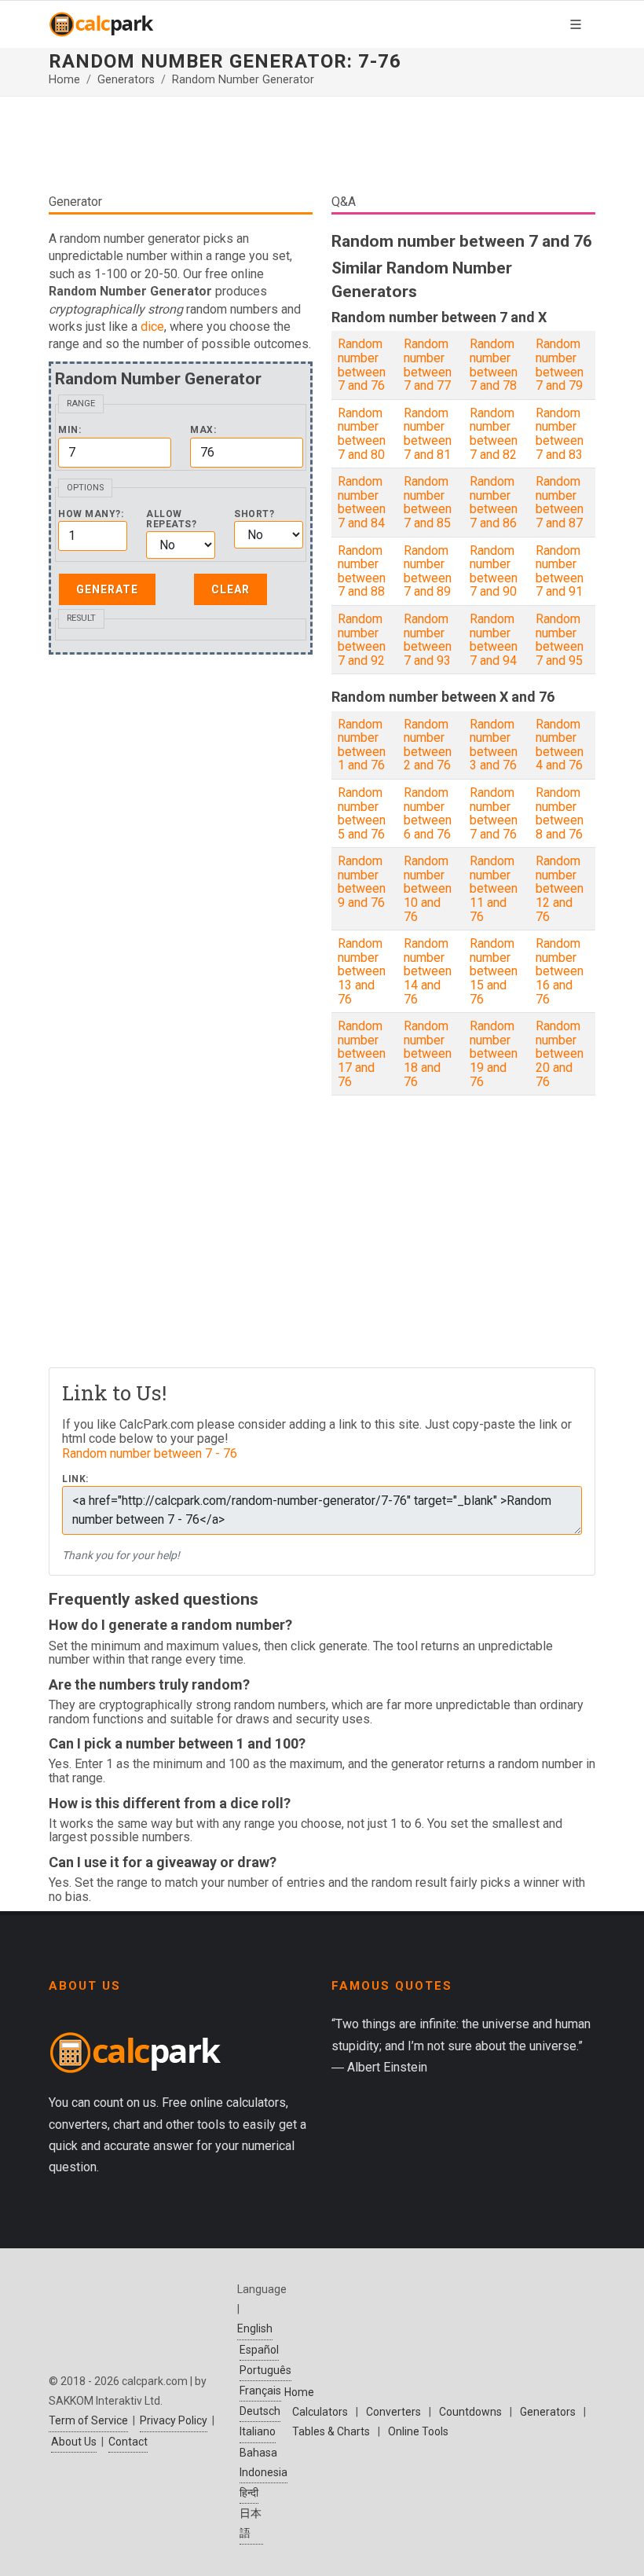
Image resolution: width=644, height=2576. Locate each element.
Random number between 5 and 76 (362, 813)
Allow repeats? (171, 519)
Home (64, 80)
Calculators (320, 2412)
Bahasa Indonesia (263, 2462)
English (255, 2328)
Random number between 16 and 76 (560, 971)
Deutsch (260, 2411)
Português (265, 2370)
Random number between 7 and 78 (494, 365)
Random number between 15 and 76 (494, 971)
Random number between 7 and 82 (494, 434)
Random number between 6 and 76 (428, 813)
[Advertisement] (322, 145)
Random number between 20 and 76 (560, 1053)
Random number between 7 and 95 (560, 640)
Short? (254, 514)
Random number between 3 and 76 (494, 745)
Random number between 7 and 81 (428, 434)
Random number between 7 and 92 (362, 640)
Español (259, 2350)
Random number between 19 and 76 (494, 1053)
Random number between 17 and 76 (362, 1053)
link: (75, 1479)
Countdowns (470, 2412)
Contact (128, 2442)
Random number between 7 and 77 (428, 365)
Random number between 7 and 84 (362, 502)
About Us (74, 2442)
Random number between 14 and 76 (428, 971)
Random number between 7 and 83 (560, 434)
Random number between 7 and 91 (560, 571)
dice (152, 327)
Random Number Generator (243, 80)
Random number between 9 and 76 (362, 882)
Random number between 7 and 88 (362, 571)
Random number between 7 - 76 (150, 1453)
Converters (393, 2412)
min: (70, 430)
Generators (126, 80)
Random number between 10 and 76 (428, 888)
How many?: (91, 514)
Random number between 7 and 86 (494, 502)
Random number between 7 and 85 (428, 502)
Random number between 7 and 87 (560, 502)
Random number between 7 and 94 (494, 640)
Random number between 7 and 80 (362, 434)
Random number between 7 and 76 (362, 365)
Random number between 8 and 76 (560, 813)
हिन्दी (249, 2493)
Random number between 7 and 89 (428, 571)
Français (260, 2391)
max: (203, 430)
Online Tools (418, 2431)
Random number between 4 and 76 (560, 745)
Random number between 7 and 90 (494, 571)
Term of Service (88, 2420)
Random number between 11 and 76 (494, 888)
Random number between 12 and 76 (560, 888)
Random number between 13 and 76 (362, 971)
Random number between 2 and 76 (428, 745)
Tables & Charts (331, 2431)
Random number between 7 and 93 (428, 640)
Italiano (258, 2431)
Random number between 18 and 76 (428, 1053)
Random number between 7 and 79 (560, 365)
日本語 (251, 2523)
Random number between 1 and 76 (362, 745)
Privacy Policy (174, 2420)
